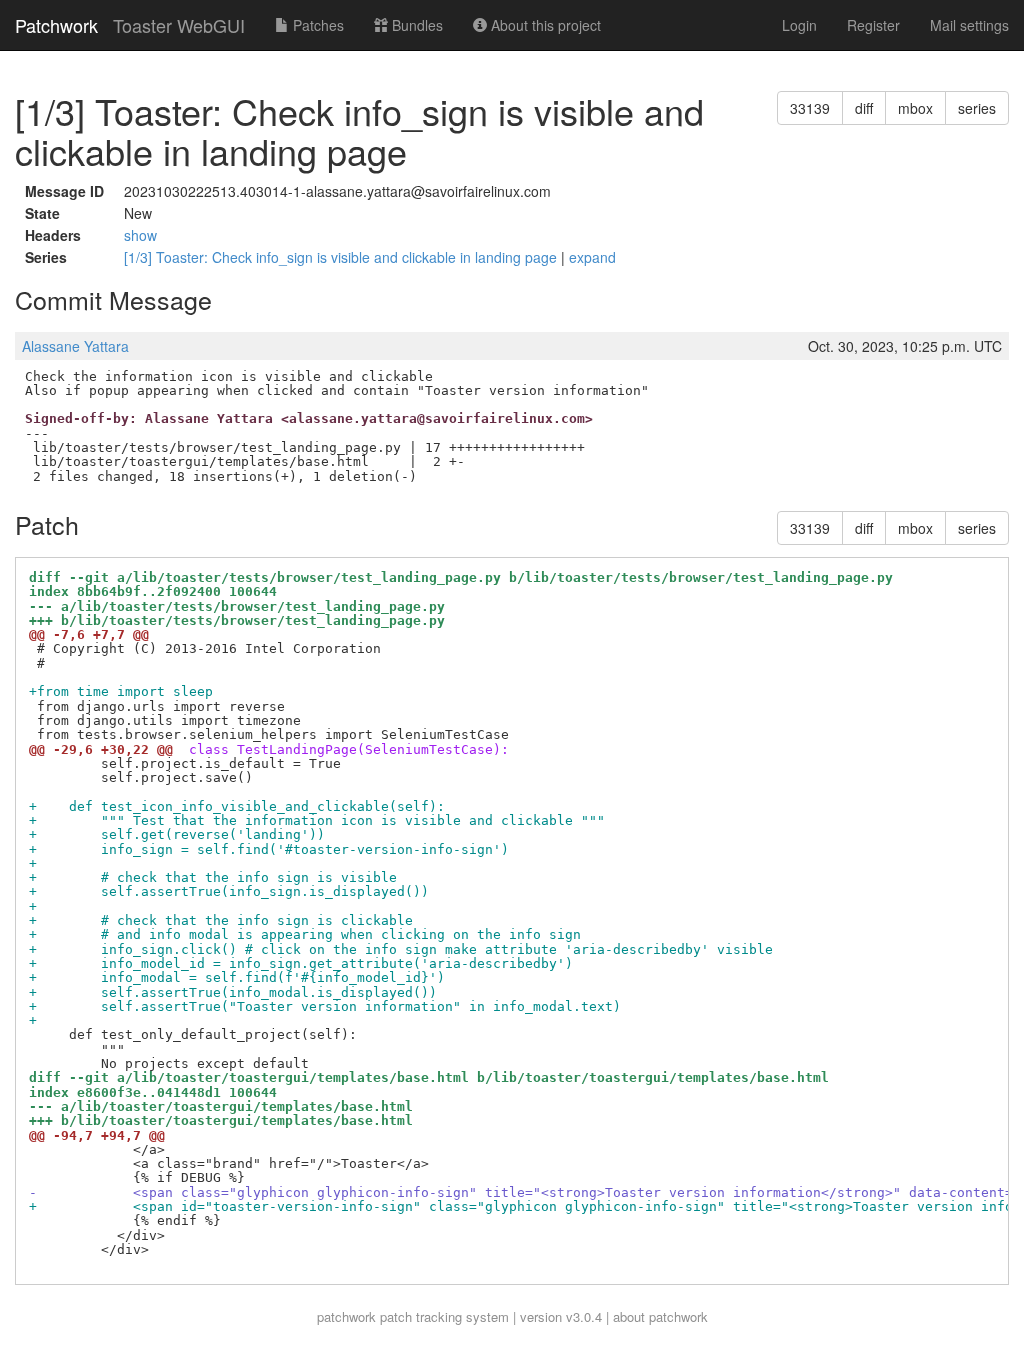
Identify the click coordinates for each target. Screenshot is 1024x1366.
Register (873, 25)
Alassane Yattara (75, 346)
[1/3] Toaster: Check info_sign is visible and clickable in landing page (342, 257)
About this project (544, 25)
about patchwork (660, 1316)
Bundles (415, 25)
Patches (316, 25)
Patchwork (56, 25)
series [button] (977, 108)
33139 (810, 108)
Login (799, 25)
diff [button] (864, 108)
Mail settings (969, 25)
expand (592, 257)
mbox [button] (915, 108)
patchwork (346, 1316)
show (140, 235)
